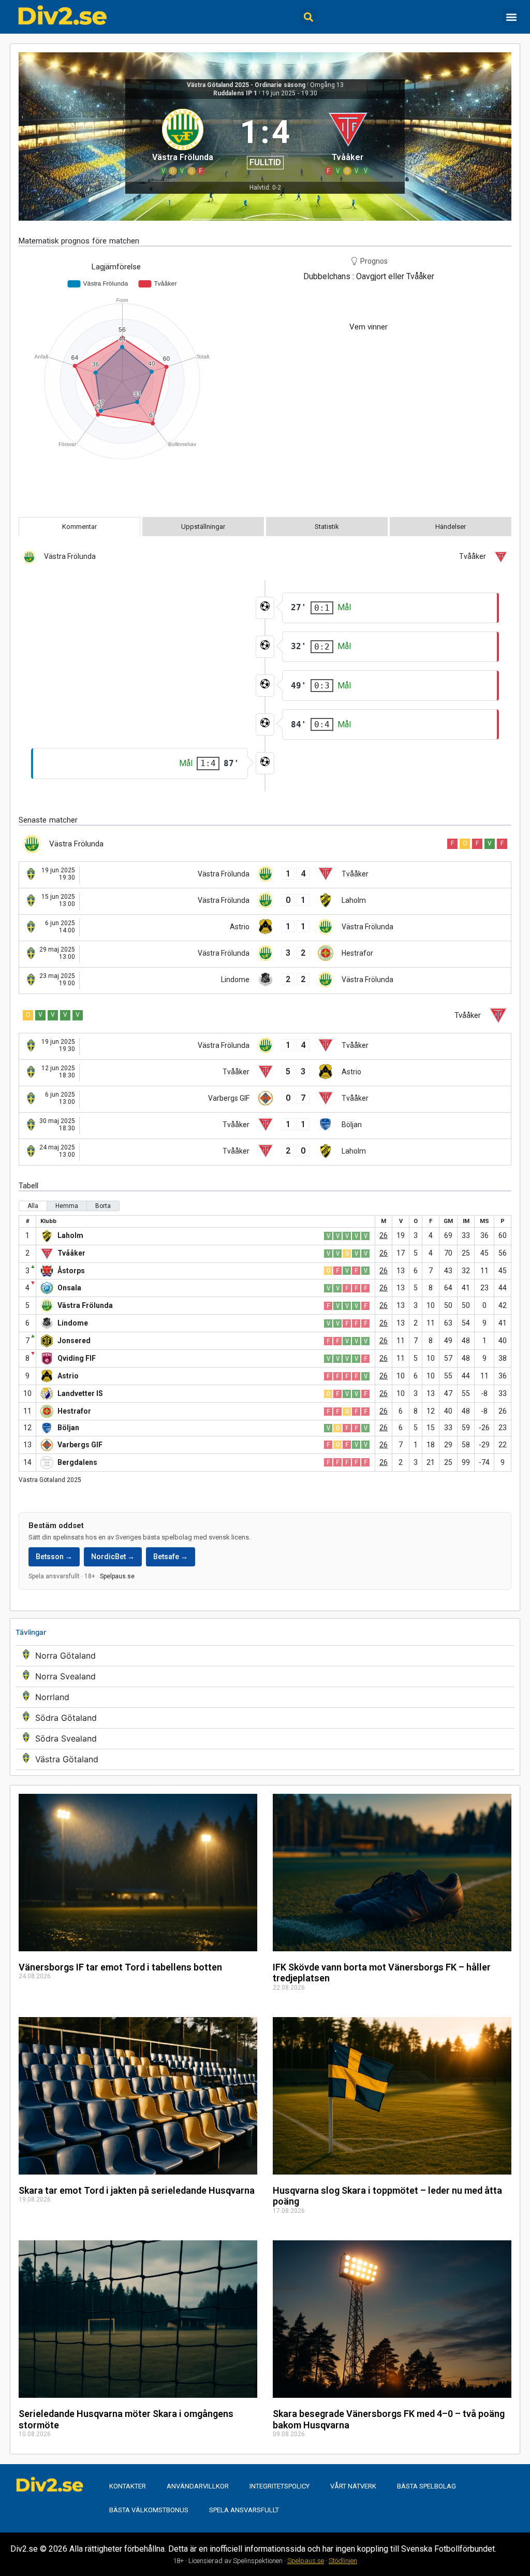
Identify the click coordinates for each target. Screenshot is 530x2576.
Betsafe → (171, 1557)
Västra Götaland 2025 (50, 1480)
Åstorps (71, 1271)
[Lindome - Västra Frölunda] (265, 981)
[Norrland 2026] (265, 1697)
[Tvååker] (348, 140)
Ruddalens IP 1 (235, 93)
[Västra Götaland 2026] (265, 1759)
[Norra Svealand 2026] (265, 1676)
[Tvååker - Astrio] (265, 1073)
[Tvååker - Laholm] (265, 1152)
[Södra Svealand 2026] (265, 1739)
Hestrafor (74, 1411)
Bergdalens (77, 1462)
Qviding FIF (77, 1358)
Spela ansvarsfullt (244, 2510)
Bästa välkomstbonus (149, 2510)
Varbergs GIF (80, 1445)
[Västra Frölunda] (182, 140)
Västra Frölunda (85, 1305)
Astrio (68, 1376)
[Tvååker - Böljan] (265, 1126)
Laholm (70, 1235)
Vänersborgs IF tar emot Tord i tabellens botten (120, 1967)
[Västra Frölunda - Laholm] (265, 901)
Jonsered (74, 1341)
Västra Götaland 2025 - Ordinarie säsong (246, 85)
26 (384, 1235)
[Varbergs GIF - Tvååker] (265, 1099)
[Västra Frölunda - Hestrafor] (265, 954)
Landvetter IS (80, 1393)
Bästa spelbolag (426, 2486)
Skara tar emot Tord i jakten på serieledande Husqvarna (137, 2190)
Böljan (68, 1428)
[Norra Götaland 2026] (265, 1656)
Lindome (73, 1323)
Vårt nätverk (353, 2486)
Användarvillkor (198, 2486)
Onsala (69, 1288)
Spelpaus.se (117, 1576)
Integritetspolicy (279, 2486)
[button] (308, 17)
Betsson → (54, 1557)
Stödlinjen (343, 2561)
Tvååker (71, 1253)
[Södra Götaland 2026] (265, 1718)
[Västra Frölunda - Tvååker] (265, 875)
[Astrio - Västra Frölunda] (265, 928)
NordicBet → (113, 1557)
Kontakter (128, 2486)
